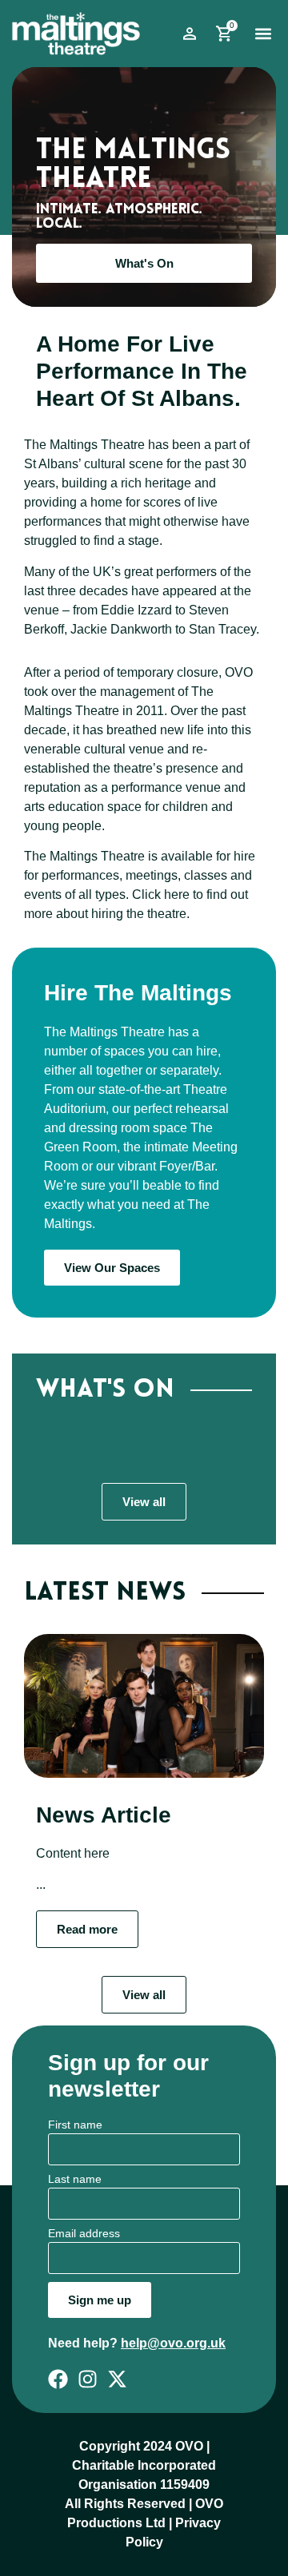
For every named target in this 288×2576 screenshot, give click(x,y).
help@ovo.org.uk (173, 2343)
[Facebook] (58, 2379)
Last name (75, 2179)
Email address (84, 2234)
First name (75, 2125)
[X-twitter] (117, 2379)
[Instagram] (88, 2379)
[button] (263, 34)
